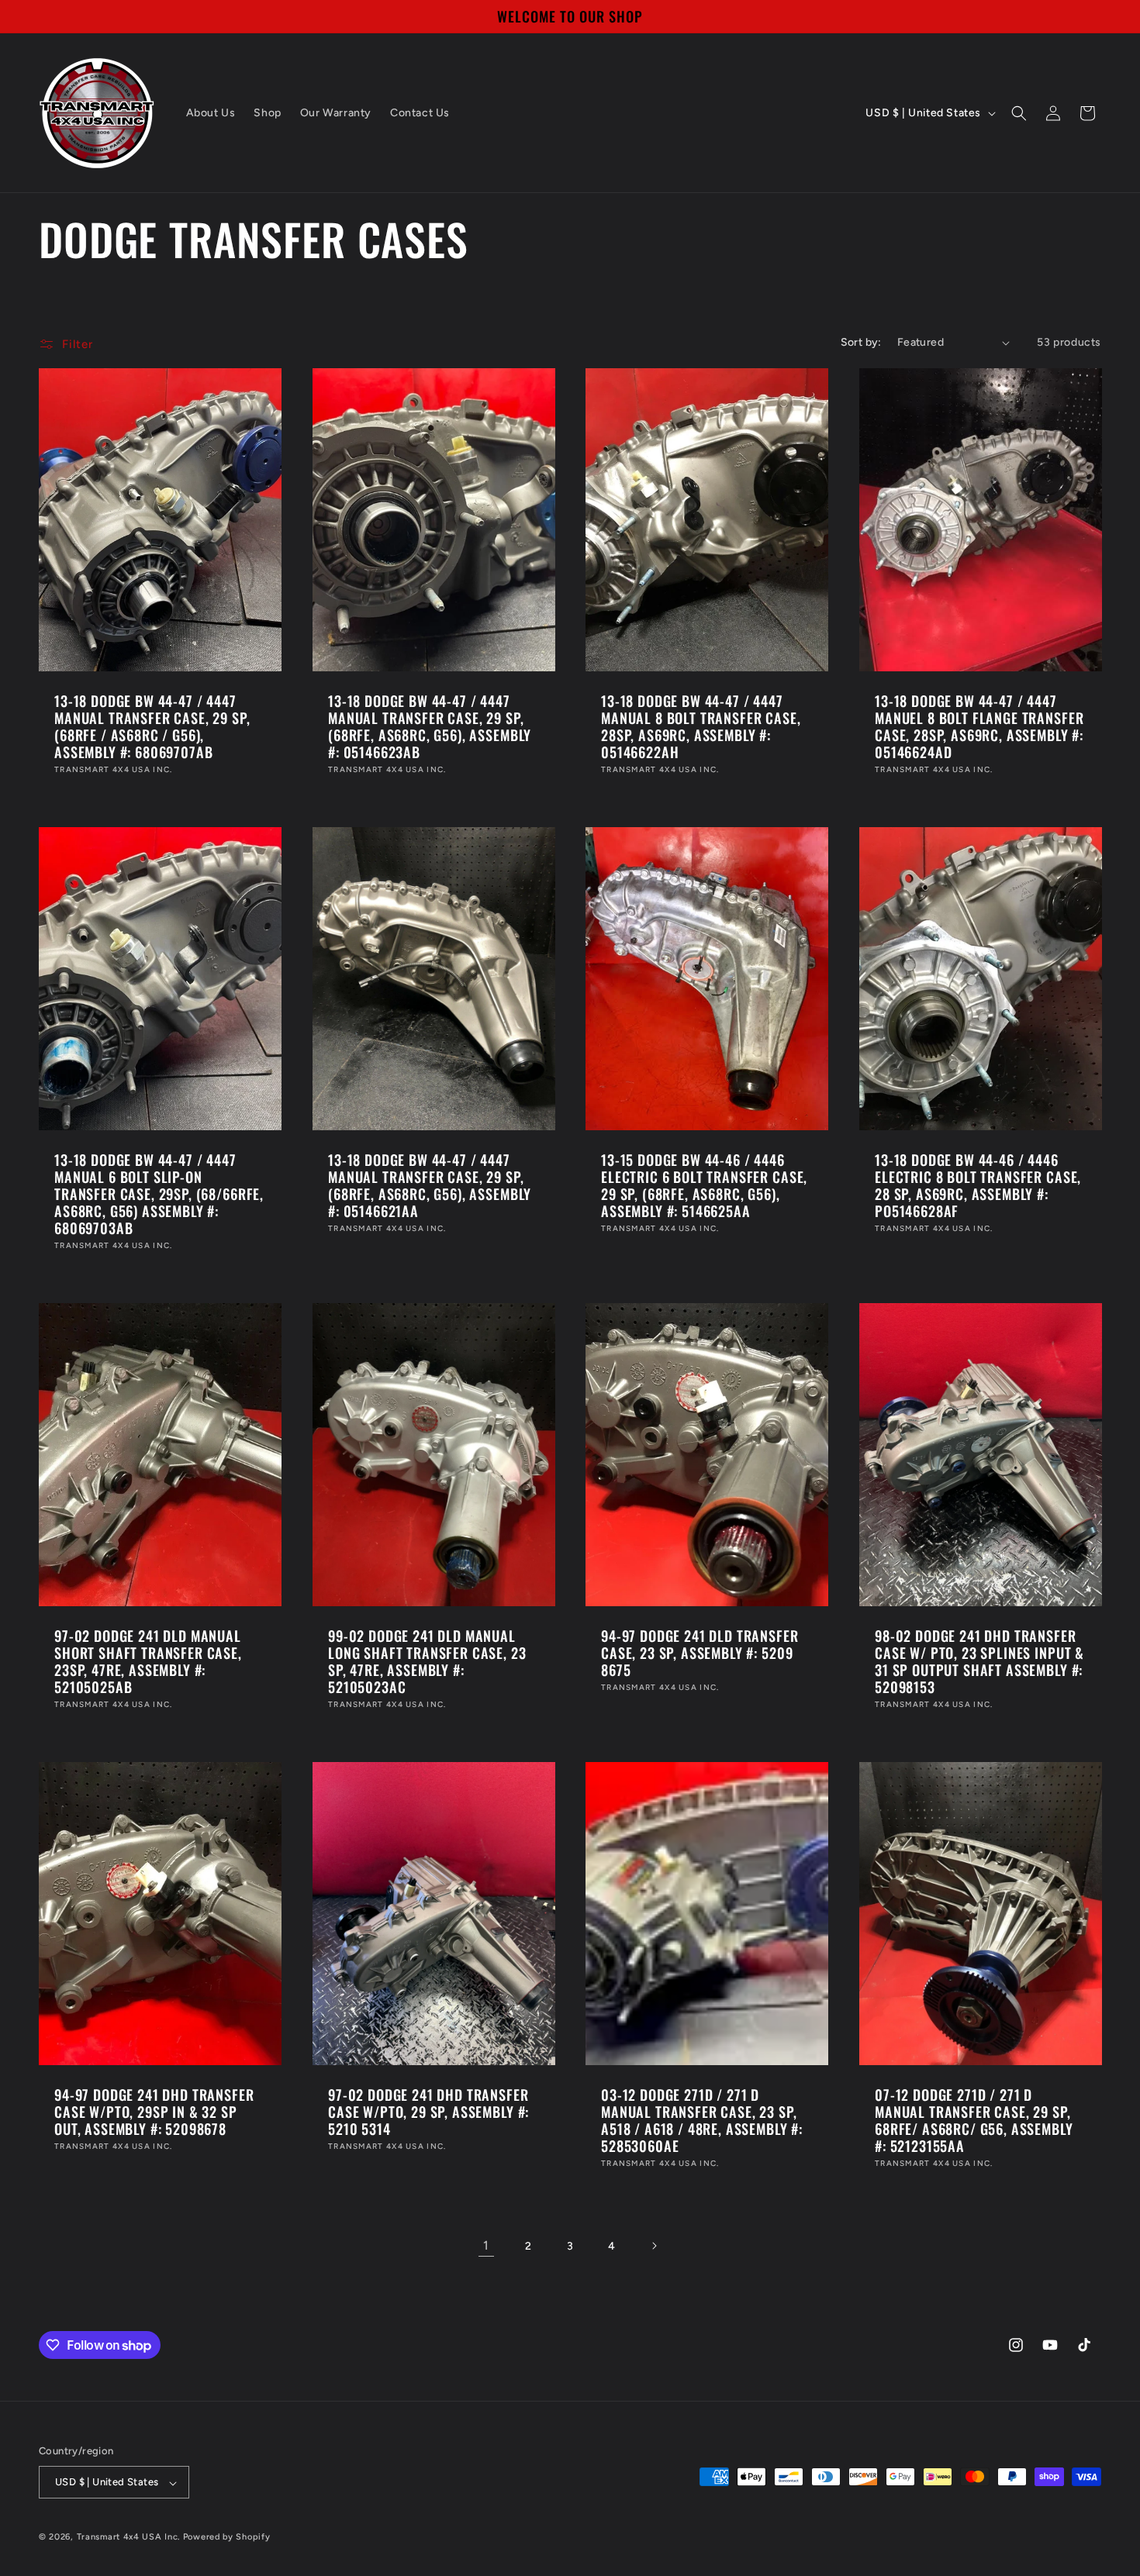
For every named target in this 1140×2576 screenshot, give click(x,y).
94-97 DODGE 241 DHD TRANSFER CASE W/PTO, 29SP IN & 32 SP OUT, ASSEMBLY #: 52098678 (154, 2112)
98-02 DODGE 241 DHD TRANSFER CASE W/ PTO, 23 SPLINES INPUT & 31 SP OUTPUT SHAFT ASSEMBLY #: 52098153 (979, 1661)
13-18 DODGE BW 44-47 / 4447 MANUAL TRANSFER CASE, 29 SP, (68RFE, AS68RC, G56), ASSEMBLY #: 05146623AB (430, 726)
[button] (1019, 113)
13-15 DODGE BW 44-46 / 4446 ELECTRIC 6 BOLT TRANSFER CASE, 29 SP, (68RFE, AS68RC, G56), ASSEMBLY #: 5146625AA (704, 1185)
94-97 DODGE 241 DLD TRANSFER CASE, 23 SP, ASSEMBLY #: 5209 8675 (700, 1653)
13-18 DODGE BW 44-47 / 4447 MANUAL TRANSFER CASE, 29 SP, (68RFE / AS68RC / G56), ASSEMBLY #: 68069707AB (152, 726)
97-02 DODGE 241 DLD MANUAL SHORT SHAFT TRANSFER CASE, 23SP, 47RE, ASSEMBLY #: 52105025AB (148, 1661)
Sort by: (861, 342)
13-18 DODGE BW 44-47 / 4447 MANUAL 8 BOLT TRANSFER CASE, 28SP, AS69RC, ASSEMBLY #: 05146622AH (701, 726)
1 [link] (486, 2245)
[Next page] (654, 2246)
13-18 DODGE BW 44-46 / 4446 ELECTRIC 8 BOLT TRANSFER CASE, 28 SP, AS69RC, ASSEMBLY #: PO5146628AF (978, 1185)
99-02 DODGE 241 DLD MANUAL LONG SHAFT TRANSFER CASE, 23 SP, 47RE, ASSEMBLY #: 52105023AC (427, 1661)
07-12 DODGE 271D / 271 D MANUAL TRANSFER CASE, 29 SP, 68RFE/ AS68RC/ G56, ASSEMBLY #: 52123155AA (974, 2120)
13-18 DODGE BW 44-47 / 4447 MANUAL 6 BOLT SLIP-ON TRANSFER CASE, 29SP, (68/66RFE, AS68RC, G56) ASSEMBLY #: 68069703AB (159, 1194)
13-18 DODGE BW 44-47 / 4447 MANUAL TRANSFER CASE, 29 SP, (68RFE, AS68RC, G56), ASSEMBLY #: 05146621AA (430, 1185)
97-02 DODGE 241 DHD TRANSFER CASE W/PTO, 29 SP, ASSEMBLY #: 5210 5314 (428, 2112)
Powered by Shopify (227, 2538)
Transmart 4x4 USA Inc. (128, 2538)
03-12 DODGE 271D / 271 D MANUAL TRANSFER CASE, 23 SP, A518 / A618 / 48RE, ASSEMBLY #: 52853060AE (702, 2120)
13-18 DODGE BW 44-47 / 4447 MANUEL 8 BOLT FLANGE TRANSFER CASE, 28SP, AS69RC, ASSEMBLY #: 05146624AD (979, 726)
